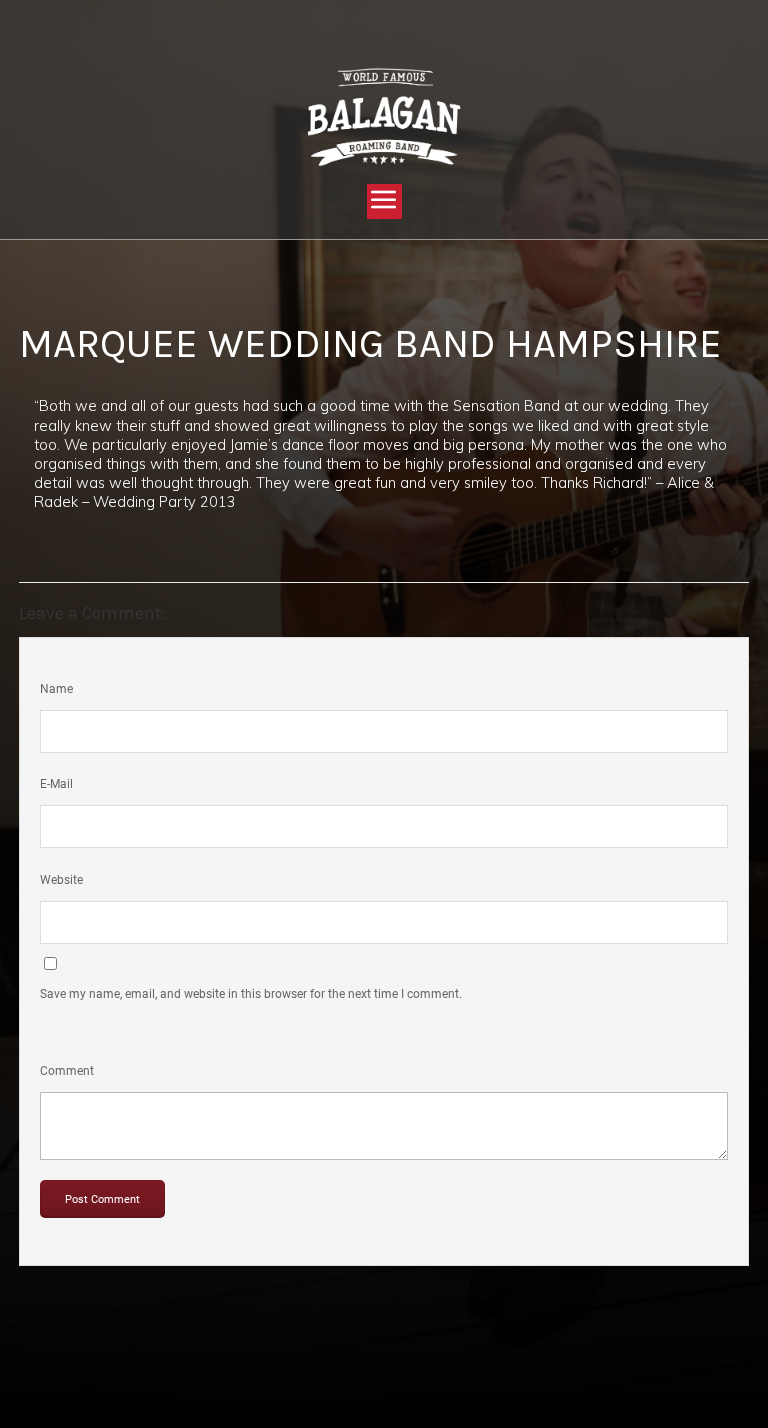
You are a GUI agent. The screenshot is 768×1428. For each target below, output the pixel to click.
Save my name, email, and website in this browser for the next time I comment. (251, 994)
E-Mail (56, 784)
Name (56, 689)
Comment (67, 1071)
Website (61, 880)
